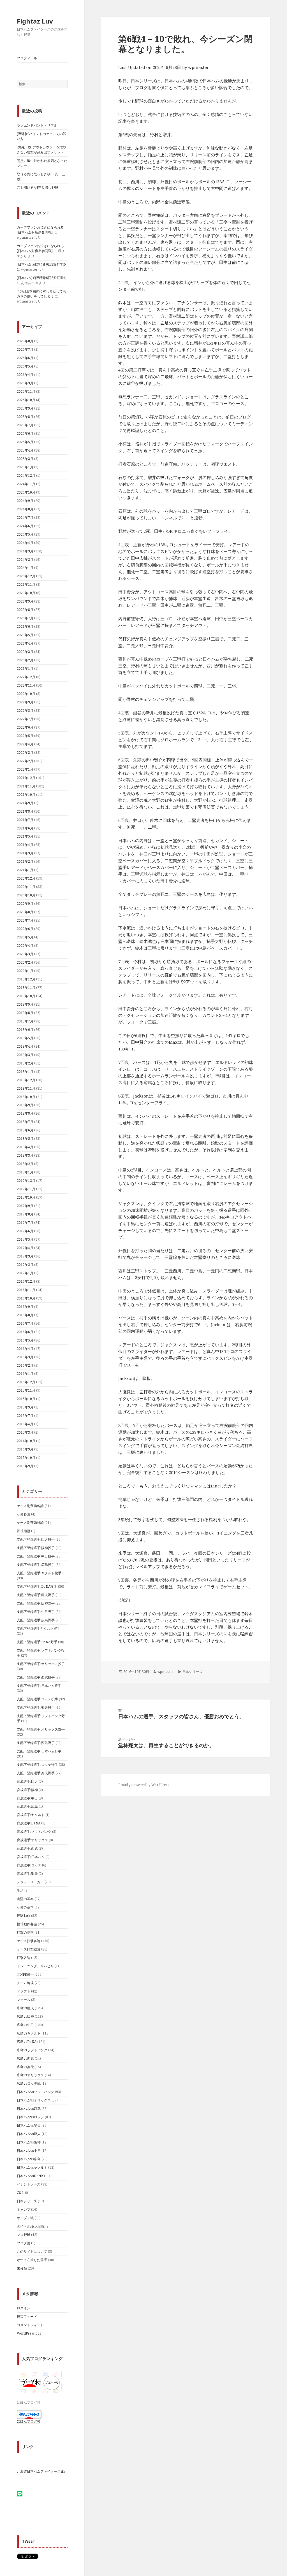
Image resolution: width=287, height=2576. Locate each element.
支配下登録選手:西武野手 (36, 1743)
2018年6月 (25, 1130)
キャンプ (24, 2209)
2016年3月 (25, 1357)
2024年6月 (25, 526)
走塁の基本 (25, 1899)
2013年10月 (26, 1458)
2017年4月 (25, 1248)
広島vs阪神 (25, 2016)
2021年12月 (26, 778)
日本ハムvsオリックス (34, 2100)
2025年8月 (25, 417)
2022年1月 (25, 769)
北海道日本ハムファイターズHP (41, 2471)
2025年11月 (26, 391)
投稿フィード (27, 2316)
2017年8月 (25, 1214)
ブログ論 (24, 2243)
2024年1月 (25, 568)
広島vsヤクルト (29, 2033)
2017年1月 (25, 1273)
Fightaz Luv (35, 21)
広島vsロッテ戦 (29, 2083)
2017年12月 (26, 1181)
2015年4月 (25, 1424)
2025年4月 (25, 450)
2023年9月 (25, 601)
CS (19, 2193)
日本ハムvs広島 (29, 2159)
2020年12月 (26, 878)
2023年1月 (25, 669)
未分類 (22, 2268)
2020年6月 (25, 929)
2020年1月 (25, 971)
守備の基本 (25, 1907)
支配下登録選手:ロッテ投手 (37, 1699)
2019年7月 (25, 1021)
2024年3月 (25, 551)
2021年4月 (25, 845)
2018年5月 (25, 1139)
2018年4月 (25, 1147)
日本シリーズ (27, 2201)
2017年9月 (25, 1206)
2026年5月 (25, 366)
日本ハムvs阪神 (29, 2142)
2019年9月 (25, 1004)
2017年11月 (26, 1189)
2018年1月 (25, 1172)
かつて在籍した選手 (32, 2260)
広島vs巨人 (25, 2008)
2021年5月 (25, 836)
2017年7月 (25, 1223)
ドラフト (24, 1991)
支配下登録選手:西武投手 (36, 1677)
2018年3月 (25, 1155)
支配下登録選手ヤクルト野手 (39, 1628)
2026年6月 (25, 358)
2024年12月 (26, 476)
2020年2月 (25, 962)
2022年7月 (25, 719)
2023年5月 (25, 635)
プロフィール (27, 58)
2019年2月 (25, 1063)
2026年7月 (25, 349)
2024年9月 (25, 501)
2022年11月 (26, 685)
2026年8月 (25, 341)
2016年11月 (26, 1290)
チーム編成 (25, 1983)
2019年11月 (26, 988)
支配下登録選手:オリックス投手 (41, 1664)
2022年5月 (25, 736)
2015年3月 (25, 1432)
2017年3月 (25, 1256)
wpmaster (198, 67)
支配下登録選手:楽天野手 (36, 1773)
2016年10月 (26, 1298)
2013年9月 (25, 1466)
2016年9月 (25, 1307)
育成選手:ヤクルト (31, 1815)
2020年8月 (25, 912)
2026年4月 (25, 375)
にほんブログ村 (29, 2421)
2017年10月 (26, 1197)
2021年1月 (25, 870)
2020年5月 (25, 937)
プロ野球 (24, 2235)
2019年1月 (25, 1072)
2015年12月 (26, 1382)
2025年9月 (25, 408)
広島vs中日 (25, 2025)
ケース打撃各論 (29, 1941)
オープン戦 (25, 2218)
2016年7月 (25, 1323)
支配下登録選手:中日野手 (36, 1612)
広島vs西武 (25, 2058)
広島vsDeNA (27, 2042)
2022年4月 (25, 744)
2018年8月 (25, 1113)
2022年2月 (25, 761)
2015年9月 (25, 1407)
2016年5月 (25, 1340)
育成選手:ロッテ (29, 1865)
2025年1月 (25, 467)
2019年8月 (25, 1013)
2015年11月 (26, 1390)
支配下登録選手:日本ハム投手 (39, 1686)
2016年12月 (26, 1281)
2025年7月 (25, 425)
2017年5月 (25, 1239)
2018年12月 (26, 1080)
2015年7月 (25, 1416)
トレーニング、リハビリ (35, 1966)
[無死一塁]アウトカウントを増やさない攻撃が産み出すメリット (41, 150)
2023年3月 (25, 652)
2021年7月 (25, 820)
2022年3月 (25, 753)
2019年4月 (25, 1046)
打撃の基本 (25, 1932)
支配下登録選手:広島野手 (36, 1620)
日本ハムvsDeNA (30, 2176)
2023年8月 (25, 610)
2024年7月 (25, 518)
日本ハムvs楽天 (29, 2125)
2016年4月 (25, 1349)
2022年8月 (25, 711)
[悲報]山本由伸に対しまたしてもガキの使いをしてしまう (41, 294)
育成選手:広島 (27, 1806)
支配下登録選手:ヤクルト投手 (39, 1573)
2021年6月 (25, 828)
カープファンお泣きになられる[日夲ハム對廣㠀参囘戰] (40, 230)
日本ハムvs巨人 (29, 2134)
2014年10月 (26, 1441)
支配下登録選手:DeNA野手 (37, 1642)
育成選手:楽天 (27, 1874)
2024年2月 (25, 560)
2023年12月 (26, 576)
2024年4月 (25, 543)
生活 (20, 1890)
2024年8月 (25, 509)
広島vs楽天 (25, 2067)
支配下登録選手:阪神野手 (36, 1603)
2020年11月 (26, 887)
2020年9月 (25, 904)
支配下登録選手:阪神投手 (36, 1548)
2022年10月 (26, 694)
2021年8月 (25, 811)
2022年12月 (26, 677)
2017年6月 (25, 1231)
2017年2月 (25, 1265)
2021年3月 (25, 853)
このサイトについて (32, 2251)
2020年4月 (25, 946)
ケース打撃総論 (29, 1949)
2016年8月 (25, 1315)
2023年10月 (26, 593)
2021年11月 (26, 786)
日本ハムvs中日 (29, 2151)
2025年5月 (25, 442)
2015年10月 (26, 1399)
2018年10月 (26, 1097)
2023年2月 (25, 660)
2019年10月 (26, 996)
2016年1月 (25, 1374)
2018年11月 (26, 1088)
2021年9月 (25, 803)
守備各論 (24, 1514)
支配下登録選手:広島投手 (36, 1565)
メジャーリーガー (30, 1882)
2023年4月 (25, 643)
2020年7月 (25, 920)
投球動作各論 (27, 1924)
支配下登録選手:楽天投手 (36, 1707)
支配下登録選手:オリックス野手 (41, 1729)
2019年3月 (25, 1055)
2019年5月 (25, 1038)
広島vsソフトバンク (32, 2050)
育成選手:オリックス (32, 1840)
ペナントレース (29, 2184)
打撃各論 (24, 1958)
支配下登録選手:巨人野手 (36, 1595)
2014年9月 (25, 1449)
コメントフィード (30, 2325)
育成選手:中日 (27, 1798)
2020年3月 (25, 954)
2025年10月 (26, 400)
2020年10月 (26, 895)
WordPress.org (29, 2333)
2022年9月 (25, 702)
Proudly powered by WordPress (144, 1785)
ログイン (24, 2308)
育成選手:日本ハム (31, 1857)
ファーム (24, 2000)
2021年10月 (26, 795)
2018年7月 (25, 1122)
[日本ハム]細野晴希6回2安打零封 (42, 264)
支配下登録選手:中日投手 (36, 1556)
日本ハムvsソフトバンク (35, 2092)
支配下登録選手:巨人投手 (36, 1539)
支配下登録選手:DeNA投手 (37, 1586)
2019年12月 (26, 979)
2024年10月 (26, 492)
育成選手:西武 (27, 1848)
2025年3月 (25, 459)
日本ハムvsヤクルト (32, 2167)
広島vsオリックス (30, 2075)
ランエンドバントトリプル (37, 125)
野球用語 (24, 1531)
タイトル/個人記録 (31, 2226)
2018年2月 (25, 1164)
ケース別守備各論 (30, 1506)
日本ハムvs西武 (29, 2109)
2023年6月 (25, 626)
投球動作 (24, 1916)
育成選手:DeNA (29, 1823)
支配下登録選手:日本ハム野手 (39, 1751)
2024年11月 (26, 484)
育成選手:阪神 (27, 1790)
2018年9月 (25, 1105)
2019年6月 (25, 1030)
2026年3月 (25, 383)
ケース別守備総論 (30, 1523)
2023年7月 (25, 618)
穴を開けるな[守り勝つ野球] (38, 188)
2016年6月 (25, 1332)
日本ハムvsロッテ (30, 2117)
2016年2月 (25, 1365)
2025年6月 (25, 433)
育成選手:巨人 (27, 1781)
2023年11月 (26, 584)
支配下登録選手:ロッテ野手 (37, 1765)
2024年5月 (25, 534)
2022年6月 (25, 727)
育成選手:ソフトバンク (34, 1832)
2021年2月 (25, 862)
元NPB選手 (25, 1974)
